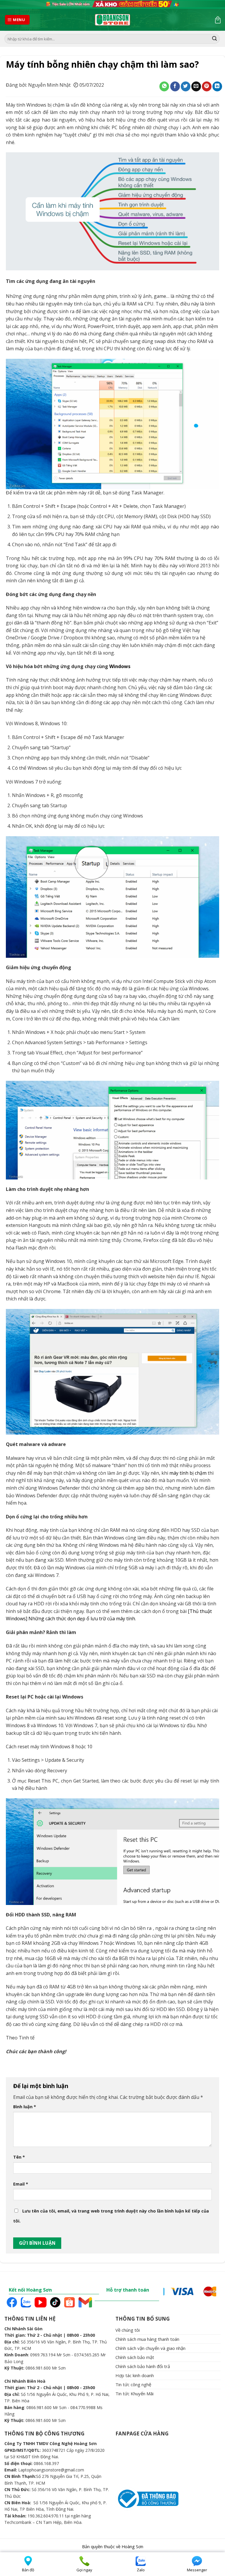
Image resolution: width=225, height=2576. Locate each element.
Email (21, 2184)
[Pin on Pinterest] (207, 86)
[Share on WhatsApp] (164, 86)
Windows (120, 666)
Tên (19, 2157)
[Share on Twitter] (186, 86)
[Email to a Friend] (196, 86)
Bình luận (25, 2107)
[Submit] (214, 39)
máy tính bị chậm (188, 1473)
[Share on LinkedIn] (217, 86)
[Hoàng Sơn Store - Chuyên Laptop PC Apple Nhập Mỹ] (112, 20)
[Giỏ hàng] (218, 20)
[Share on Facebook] (175, 86)
